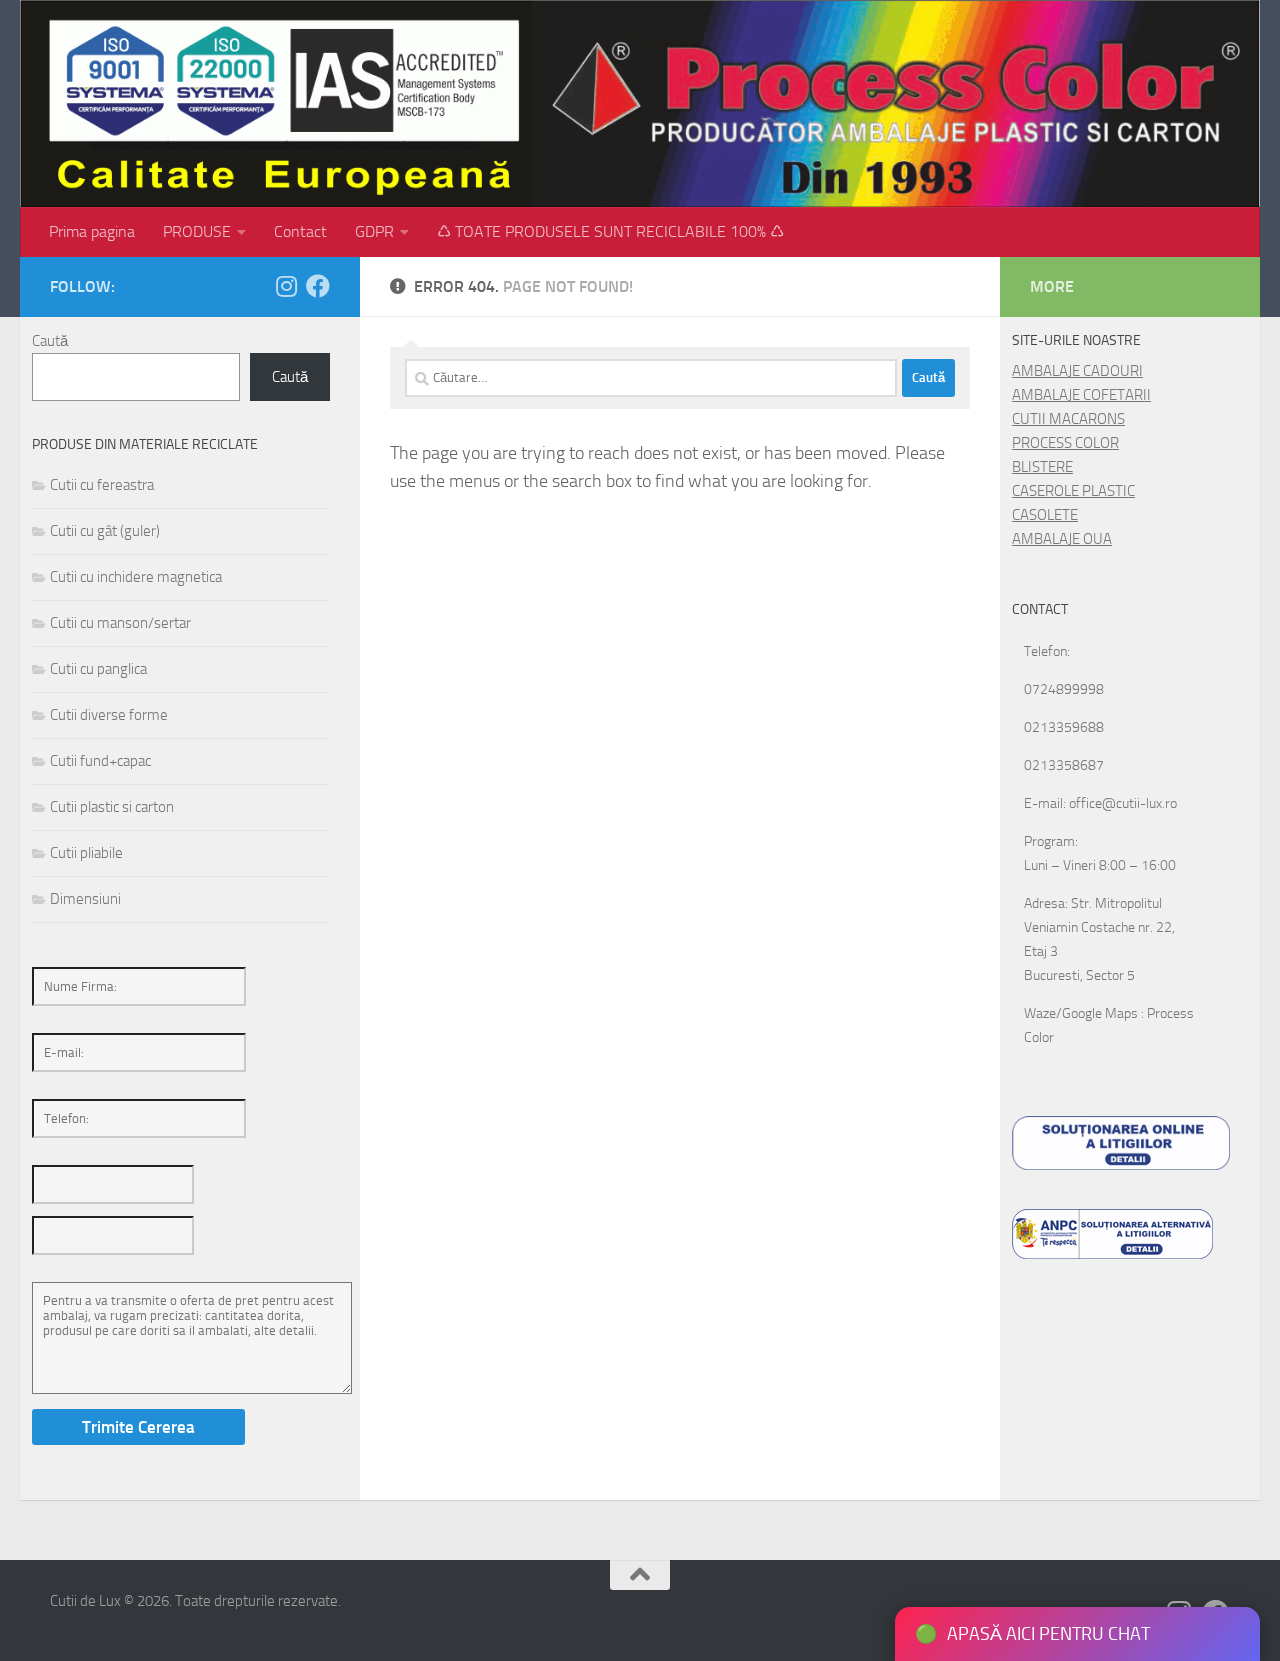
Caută (50, 341)
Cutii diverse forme (109, 715)
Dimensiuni (85, 899)
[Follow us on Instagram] (286, 286)
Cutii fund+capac (100, 761)
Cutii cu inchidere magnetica (136, 577)
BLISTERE (1042, 467)
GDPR (374, 231)
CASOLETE (1045, 515)
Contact (300, 231)
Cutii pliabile (86, 853)
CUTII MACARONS (1068, 419)
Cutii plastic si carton (112, 807)
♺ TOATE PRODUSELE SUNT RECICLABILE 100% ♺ (610, 231)
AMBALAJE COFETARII (1081, 395)
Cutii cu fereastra (102, 485)
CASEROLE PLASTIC (1073, 491)
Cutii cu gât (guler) (105, 531)
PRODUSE (197, 231)
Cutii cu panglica (98, 669)
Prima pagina (92, 231)
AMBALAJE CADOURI (1077, 371)
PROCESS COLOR (1065, 443)
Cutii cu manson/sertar (120, 623)
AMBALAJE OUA (1062, 539)
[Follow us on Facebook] (318, 286)
